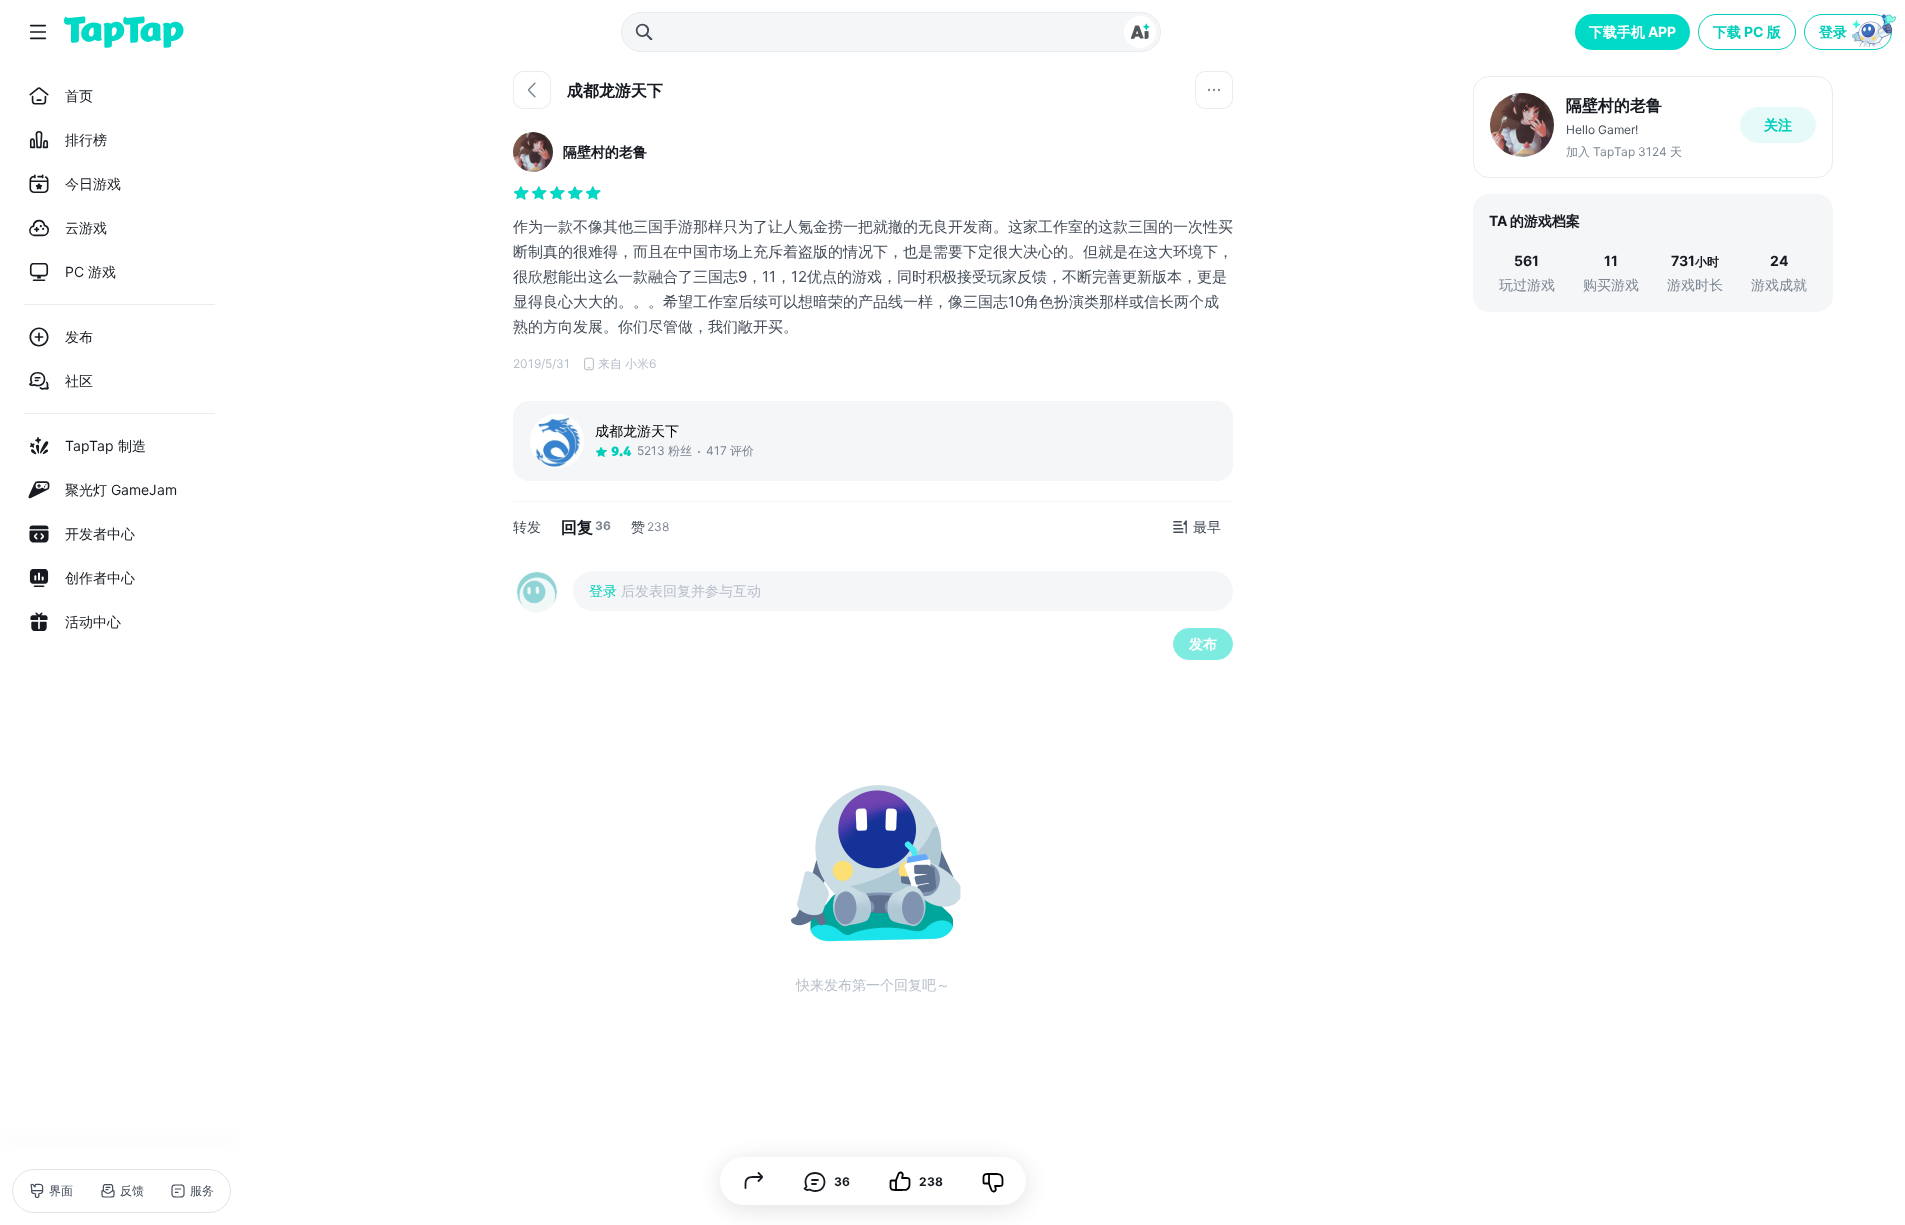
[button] (1850, 32)
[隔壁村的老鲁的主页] (1653, 127)
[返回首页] (124, 32)
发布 (1203, 643)
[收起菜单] (38, 32)
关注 (1778, 124)
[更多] (1214, 90)
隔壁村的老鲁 (605, 151)
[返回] (532, 90)
